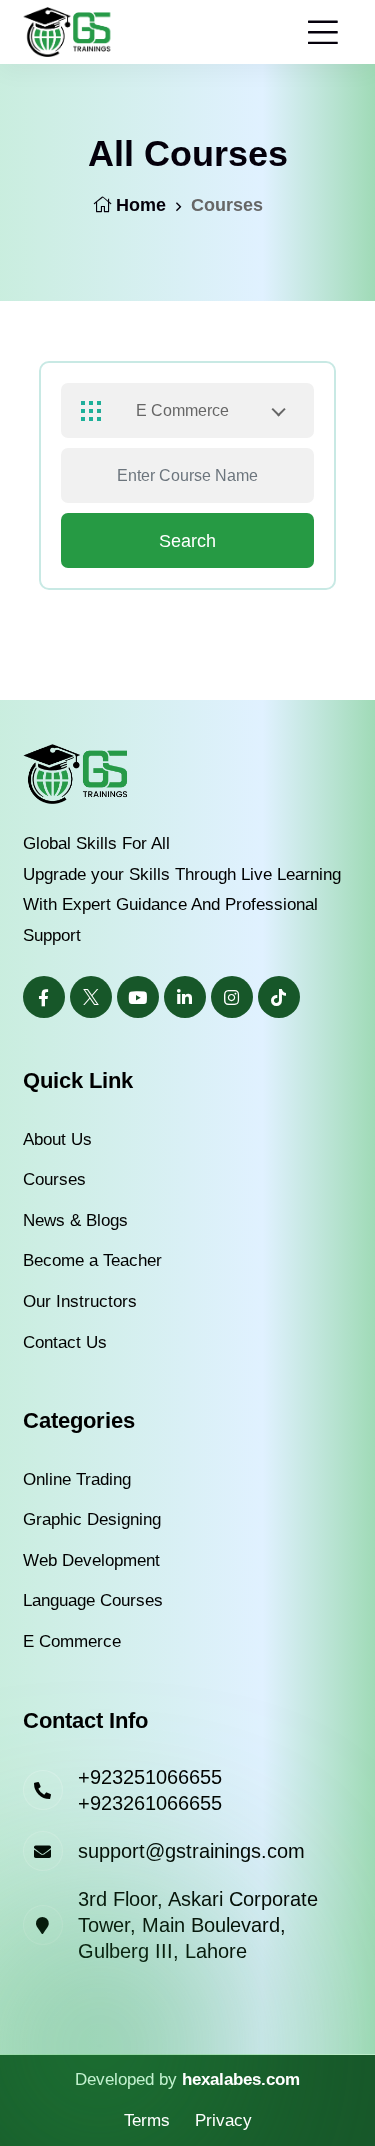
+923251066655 (150, 1777)
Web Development (91, 1560)
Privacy (223, 2120)
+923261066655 (150, 1803)
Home (141, 205)
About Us (57, 1139)
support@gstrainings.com (191, 1851)
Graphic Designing (92, 1519)
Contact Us (65, 1342)
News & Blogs (75, 1220)
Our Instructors (80, 1301)
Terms (147, 2120)
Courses (54, 1179)
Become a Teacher (92, 1260)
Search (187, 541)
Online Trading (77, 1479)
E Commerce (72, 1641)
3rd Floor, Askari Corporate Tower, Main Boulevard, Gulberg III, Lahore (198, 1925)
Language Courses (93, 1600)
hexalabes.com (241, 2079)
